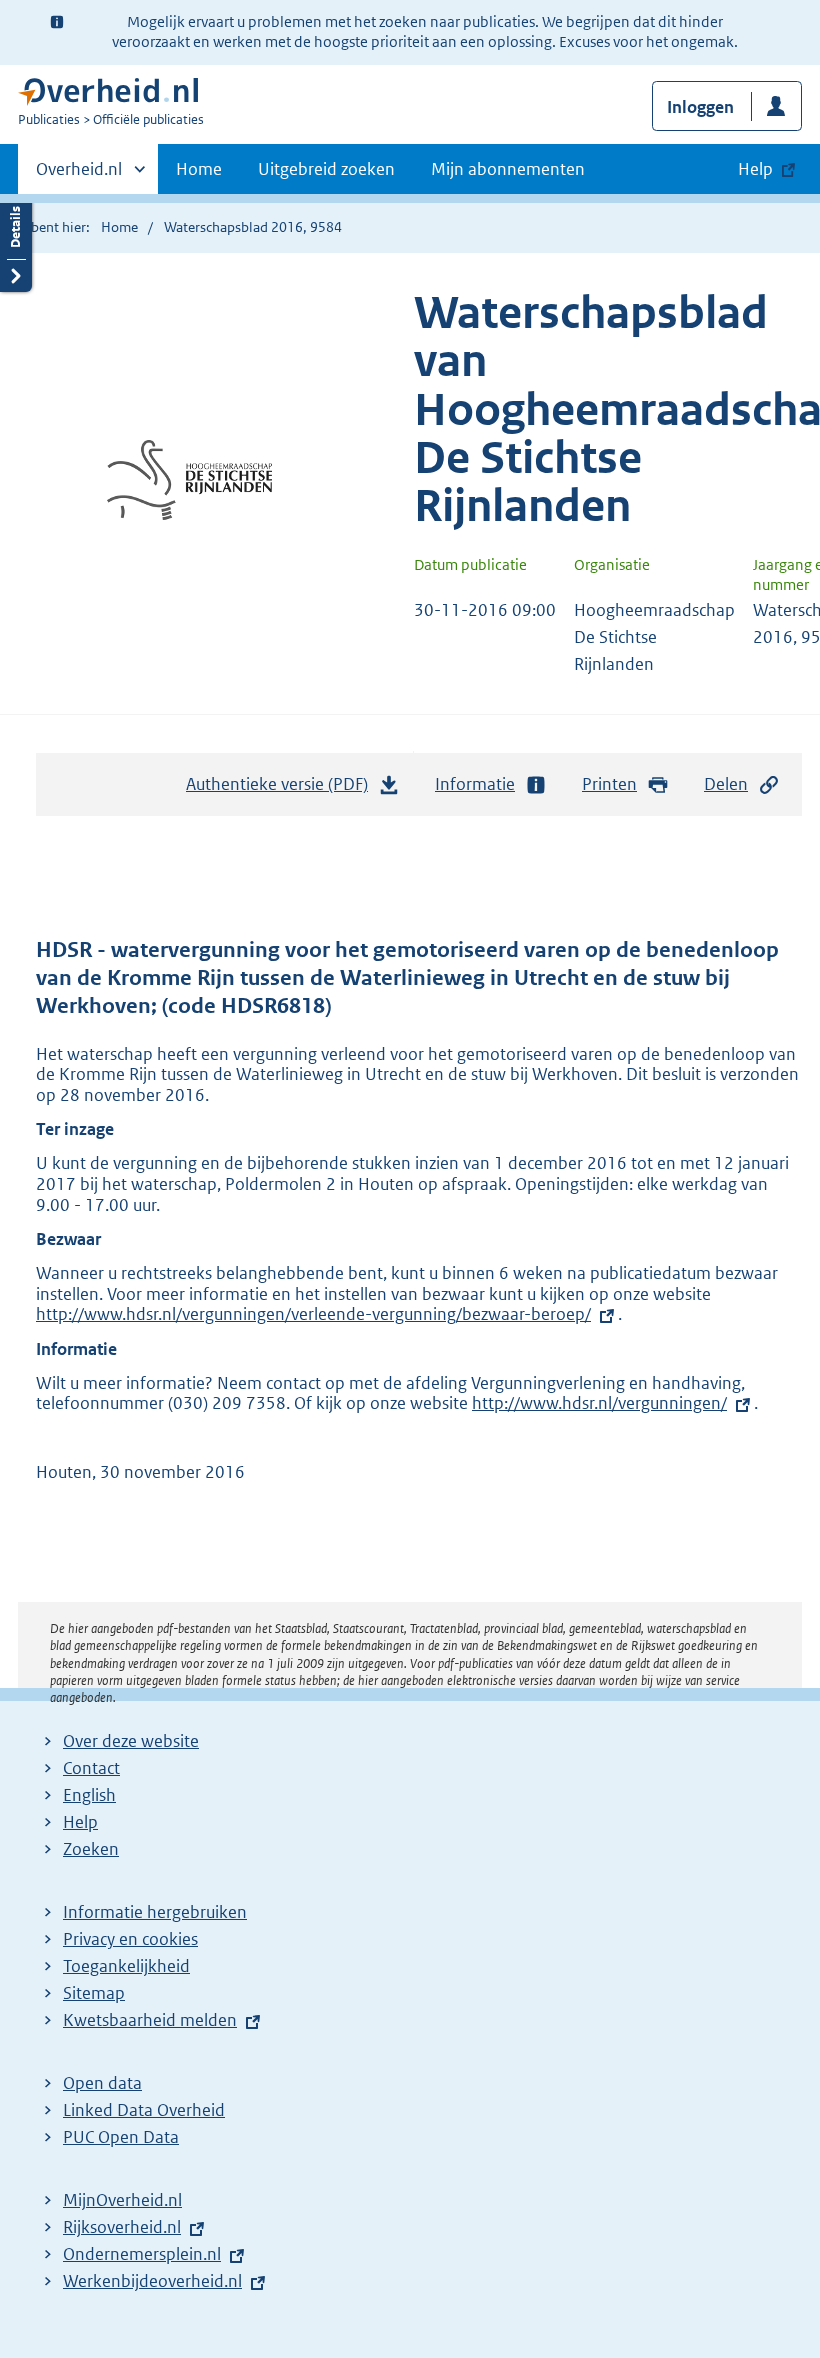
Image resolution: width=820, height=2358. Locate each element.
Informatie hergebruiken (155, 1912)
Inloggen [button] (700, 107)
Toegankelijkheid (126, 1966)
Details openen (16, 242)
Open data (102, 2083)
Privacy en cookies (130, 1939)
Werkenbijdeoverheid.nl (152, 2281)
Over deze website (131, 1741)
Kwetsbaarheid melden (150, 2020)
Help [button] (755, 169)
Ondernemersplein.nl (142, 2254)
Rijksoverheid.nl (122, 2227)
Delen (726, 784)
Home (199, 169)
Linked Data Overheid (144, 2110)
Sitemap (94, 1993)
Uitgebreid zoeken (326, 169)
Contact (91, 1768)
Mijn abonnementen (508, 169)
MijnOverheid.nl (122, 2200)
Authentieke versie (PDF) (282, 790)
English (89, 1795)
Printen (609, 784)
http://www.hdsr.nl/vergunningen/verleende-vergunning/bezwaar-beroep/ (313, 1314)
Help (80, 1822)
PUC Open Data (121, 2137)
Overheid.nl (79, 176)
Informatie (475, 784)
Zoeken (91, 1849)
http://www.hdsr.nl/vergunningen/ (599, 1403)
